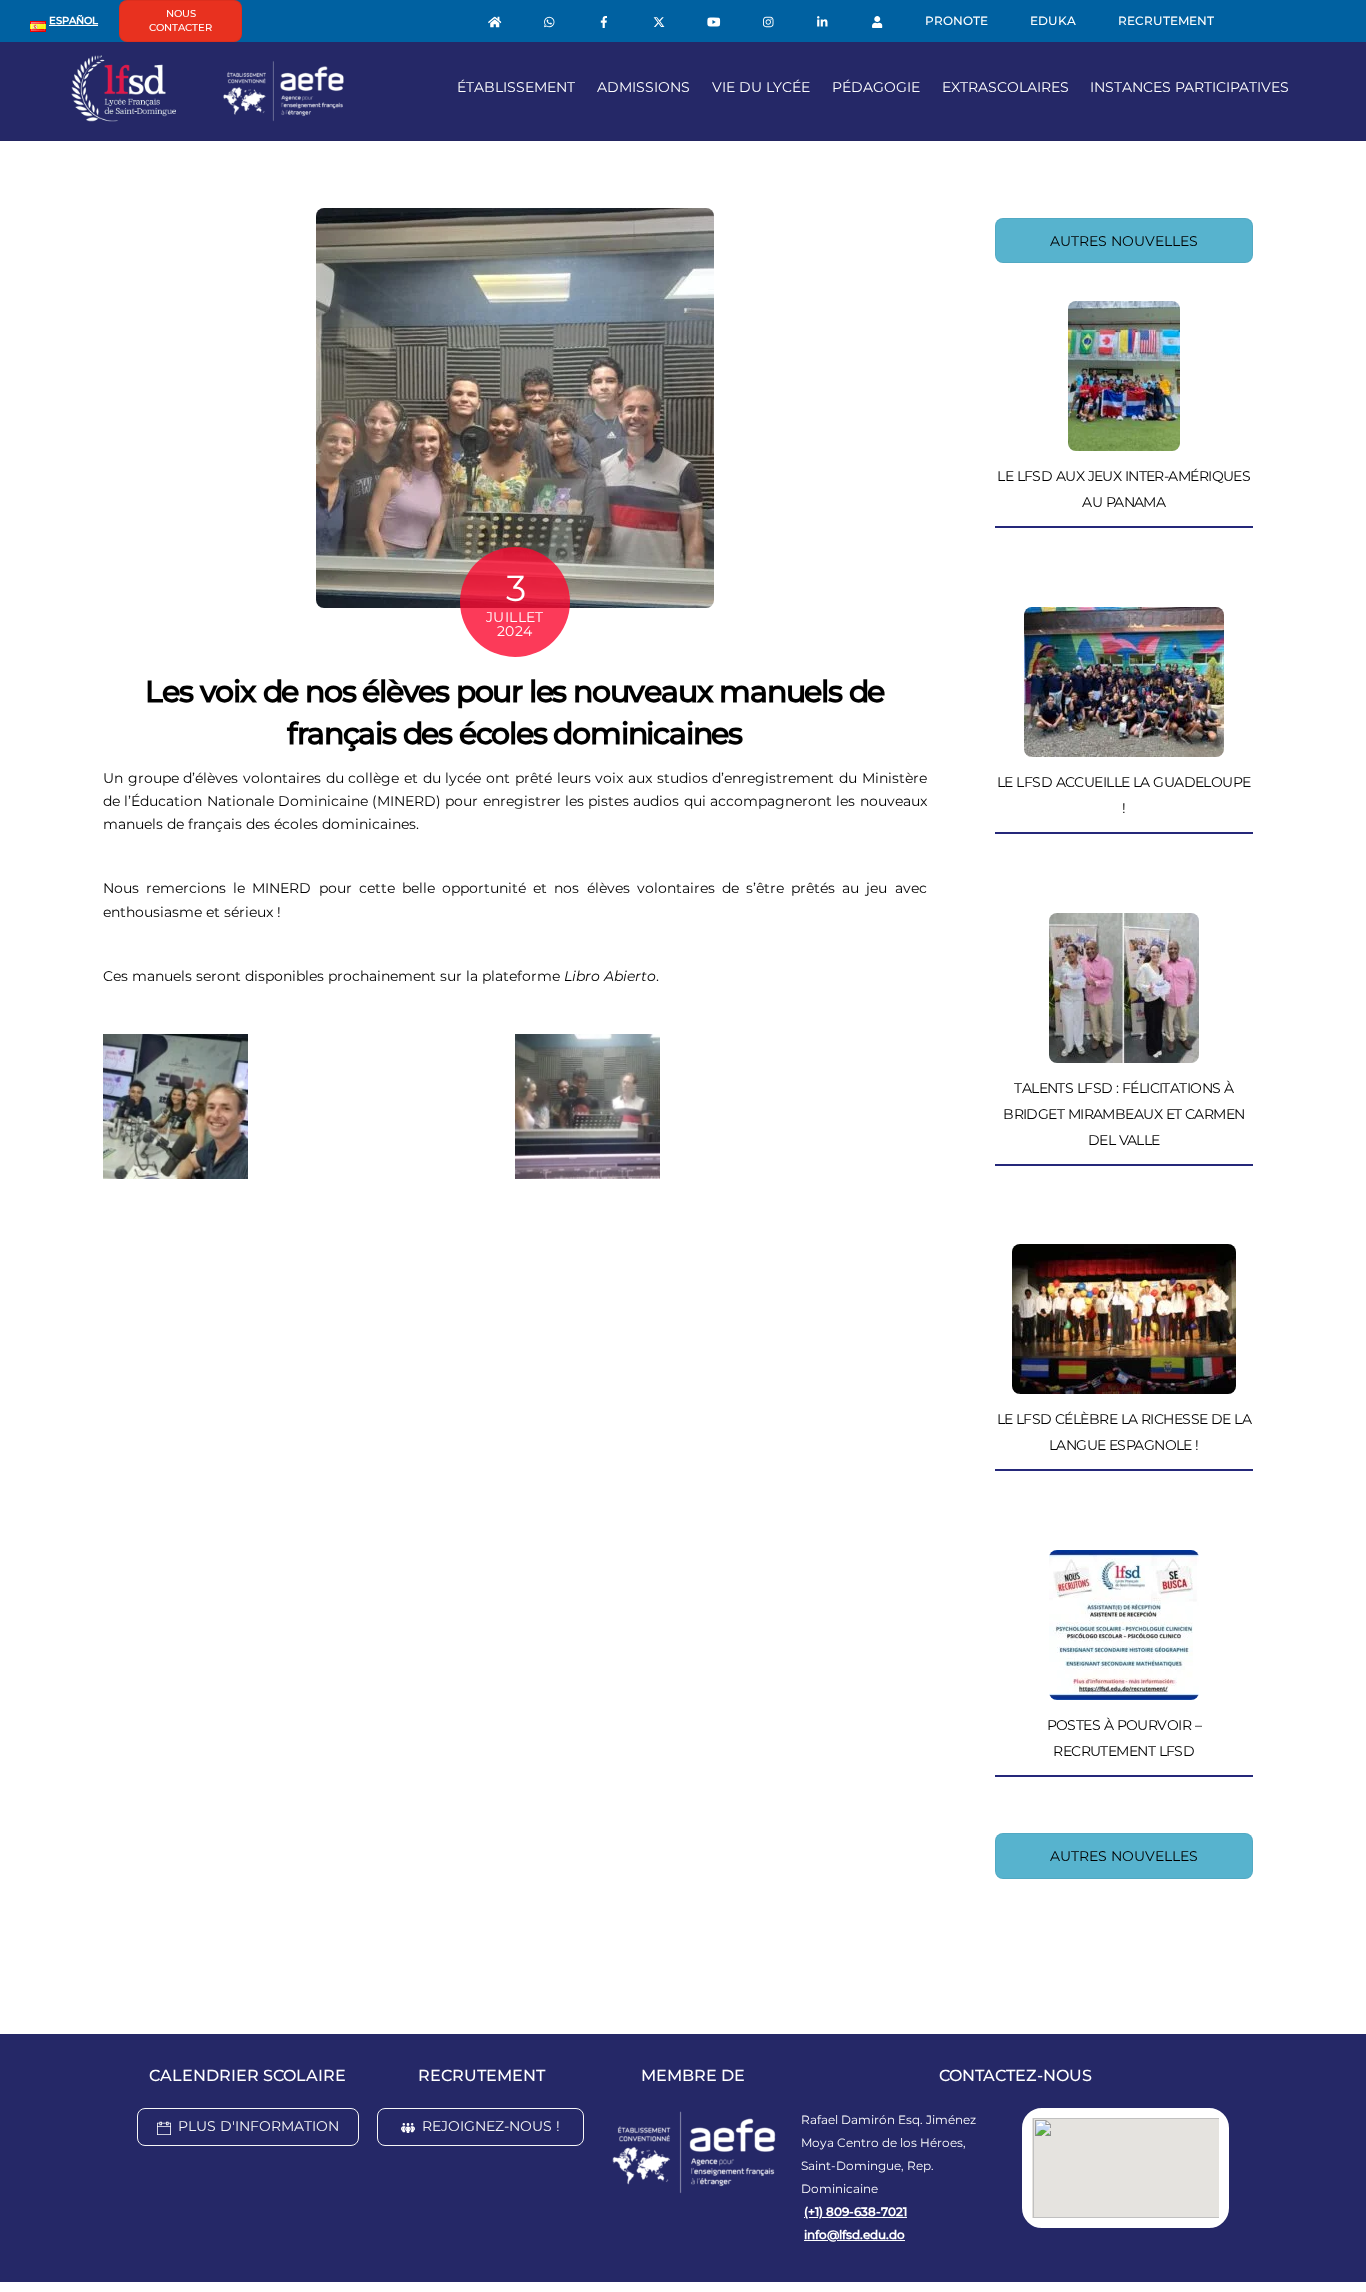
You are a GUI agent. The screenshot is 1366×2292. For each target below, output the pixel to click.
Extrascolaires (1005, 87)
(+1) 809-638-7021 (855, 2211)
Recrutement (1166, 20)
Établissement (516, 87)
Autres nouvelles (1124, 241)
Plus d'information (258, 2126)
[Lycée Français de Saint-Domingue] (208, 114)
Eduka (1053, 20)
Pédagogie (876, 87)
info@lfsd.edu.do (854, 2234)
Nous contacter (180, 20)
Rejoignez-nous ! (491, 2126)
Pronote (956, 20)
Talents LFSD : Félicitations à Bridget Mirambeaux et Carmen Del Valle (1123, 1114)
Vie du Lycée (761, 87)
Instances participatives (1189, 87)
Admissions (643, 87)
